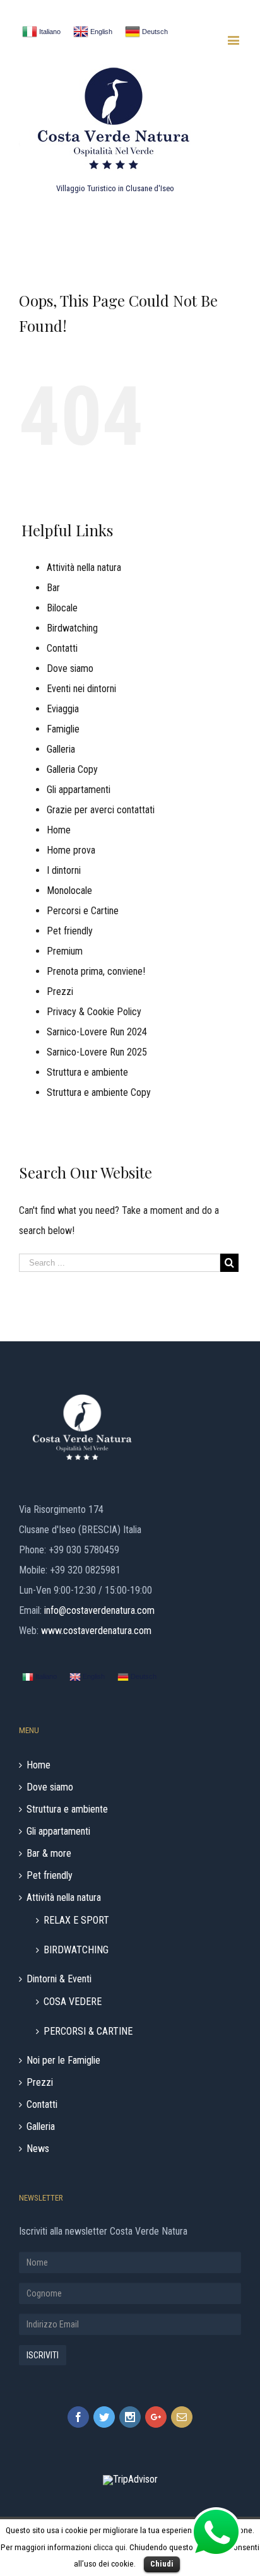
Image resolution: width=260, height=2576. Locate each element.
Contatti (62, 648)
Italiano (49, 32)
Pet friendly (70, 931)
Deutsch (154, 32)
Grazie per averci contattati (101, 810)
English (100, 32)
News (38, 2149)
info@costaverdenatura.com (99, 1610)
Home (59, 830)
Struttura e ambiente (87, 1072)
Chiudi (162, 2564)
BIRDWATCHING (76, 1949)
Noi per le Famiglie (63, 2061)
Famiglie (63, 729)
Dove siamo (70, 668)
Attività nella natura (84, 568)
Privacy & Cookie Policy (94, 1012)
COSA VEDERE (73, 2001)
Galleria (61, 749)
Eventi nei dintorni (81, 689)
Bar (53, 588)
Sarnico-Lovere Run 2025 (97, 1052)
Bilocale (62, 608)
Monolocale (69, 891)
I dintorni (64, 870)
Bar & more (49, 1854)
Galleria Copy (72, 769)
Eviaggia (63, 709)
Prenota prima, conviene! (96, 971)
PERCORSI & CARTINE (88, 2031)
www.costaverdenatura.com (96, 1631)
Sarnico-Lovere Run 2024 (97, 1032)
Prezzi (60, 991)
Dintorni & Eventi (59, 1979)
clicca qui (109, 2547)
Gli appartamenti (79, 790)
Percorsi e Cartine (83, 911)
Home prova (71, 850)
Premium (65, 951)
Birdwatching (72, 628)
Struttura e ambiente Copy (99, 1092)
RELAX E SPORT (76, 1920)
